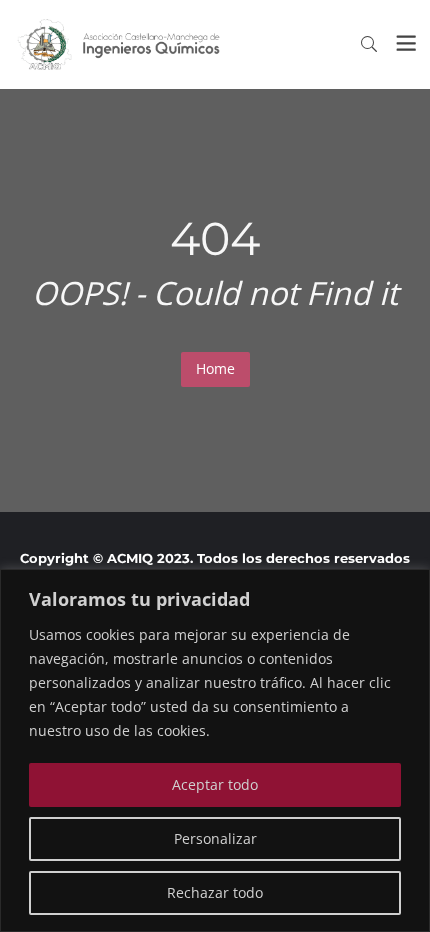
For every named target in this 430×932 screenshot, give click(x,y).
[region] (215, 750)
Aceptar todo (215, 784)
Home (215, 368)
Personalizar (215, 838)
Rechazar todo (215, 892)
